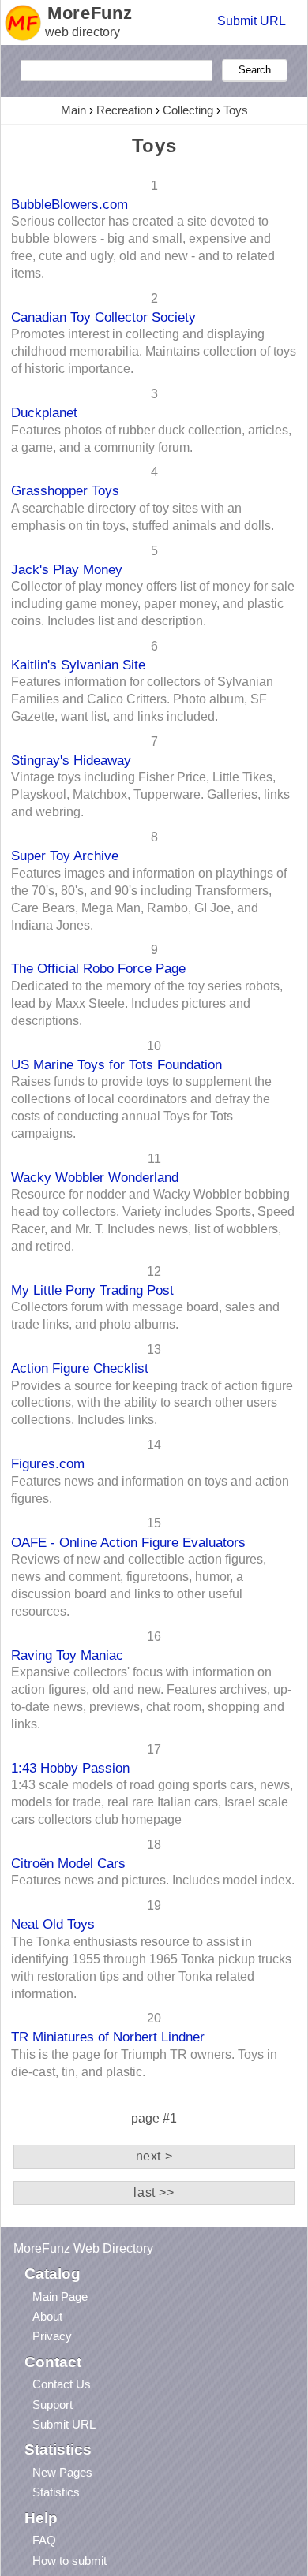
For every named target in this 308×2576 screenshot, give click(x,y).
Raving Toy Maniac (67, 1655)
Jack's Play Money (67, 569)
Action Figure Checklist (80, 1368)
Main (73, 110)
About (47, 2316)
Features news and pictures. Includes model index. (153, 1880)
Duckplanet (44, 412)
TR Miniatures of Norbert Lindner (108, 2037)
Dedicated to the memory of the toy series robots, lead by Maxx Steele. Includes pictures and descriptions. (147, 1003)
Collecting (188, 110)
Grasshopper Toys (65, 490)
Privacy (52, 2336)
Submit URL (252, 21)
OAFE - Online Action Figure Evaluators (128, 1542)
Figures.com (48, 1463)
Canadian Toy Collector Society (103, 317)
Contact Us (62, 2384)
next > (154, 2156)
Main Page (60, 2296)
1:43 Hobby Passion (70, 1768)
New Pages (62, 2472)
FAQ (44, 2540)
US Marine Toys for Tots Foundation (116, 1064)
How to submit (69, 2561)
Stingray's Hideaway (71, 760)
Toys (236, 110)
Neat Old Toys (53, 1924)
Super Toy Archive (65, 856)
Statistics (56, 2492)
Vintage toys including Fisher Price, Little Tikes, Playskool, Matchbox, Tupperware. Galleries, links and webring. (150, 794)
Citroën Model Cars (68, 1863)
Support (53, 2405)
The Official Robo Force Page (98, 968)
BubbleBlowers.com (69, 204)
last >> (154, 2192)
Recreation (124, 110)
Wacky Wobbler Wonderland (95, 1177)
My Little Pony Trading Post (92, 1290)
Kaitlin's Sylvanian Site (78, 665)
